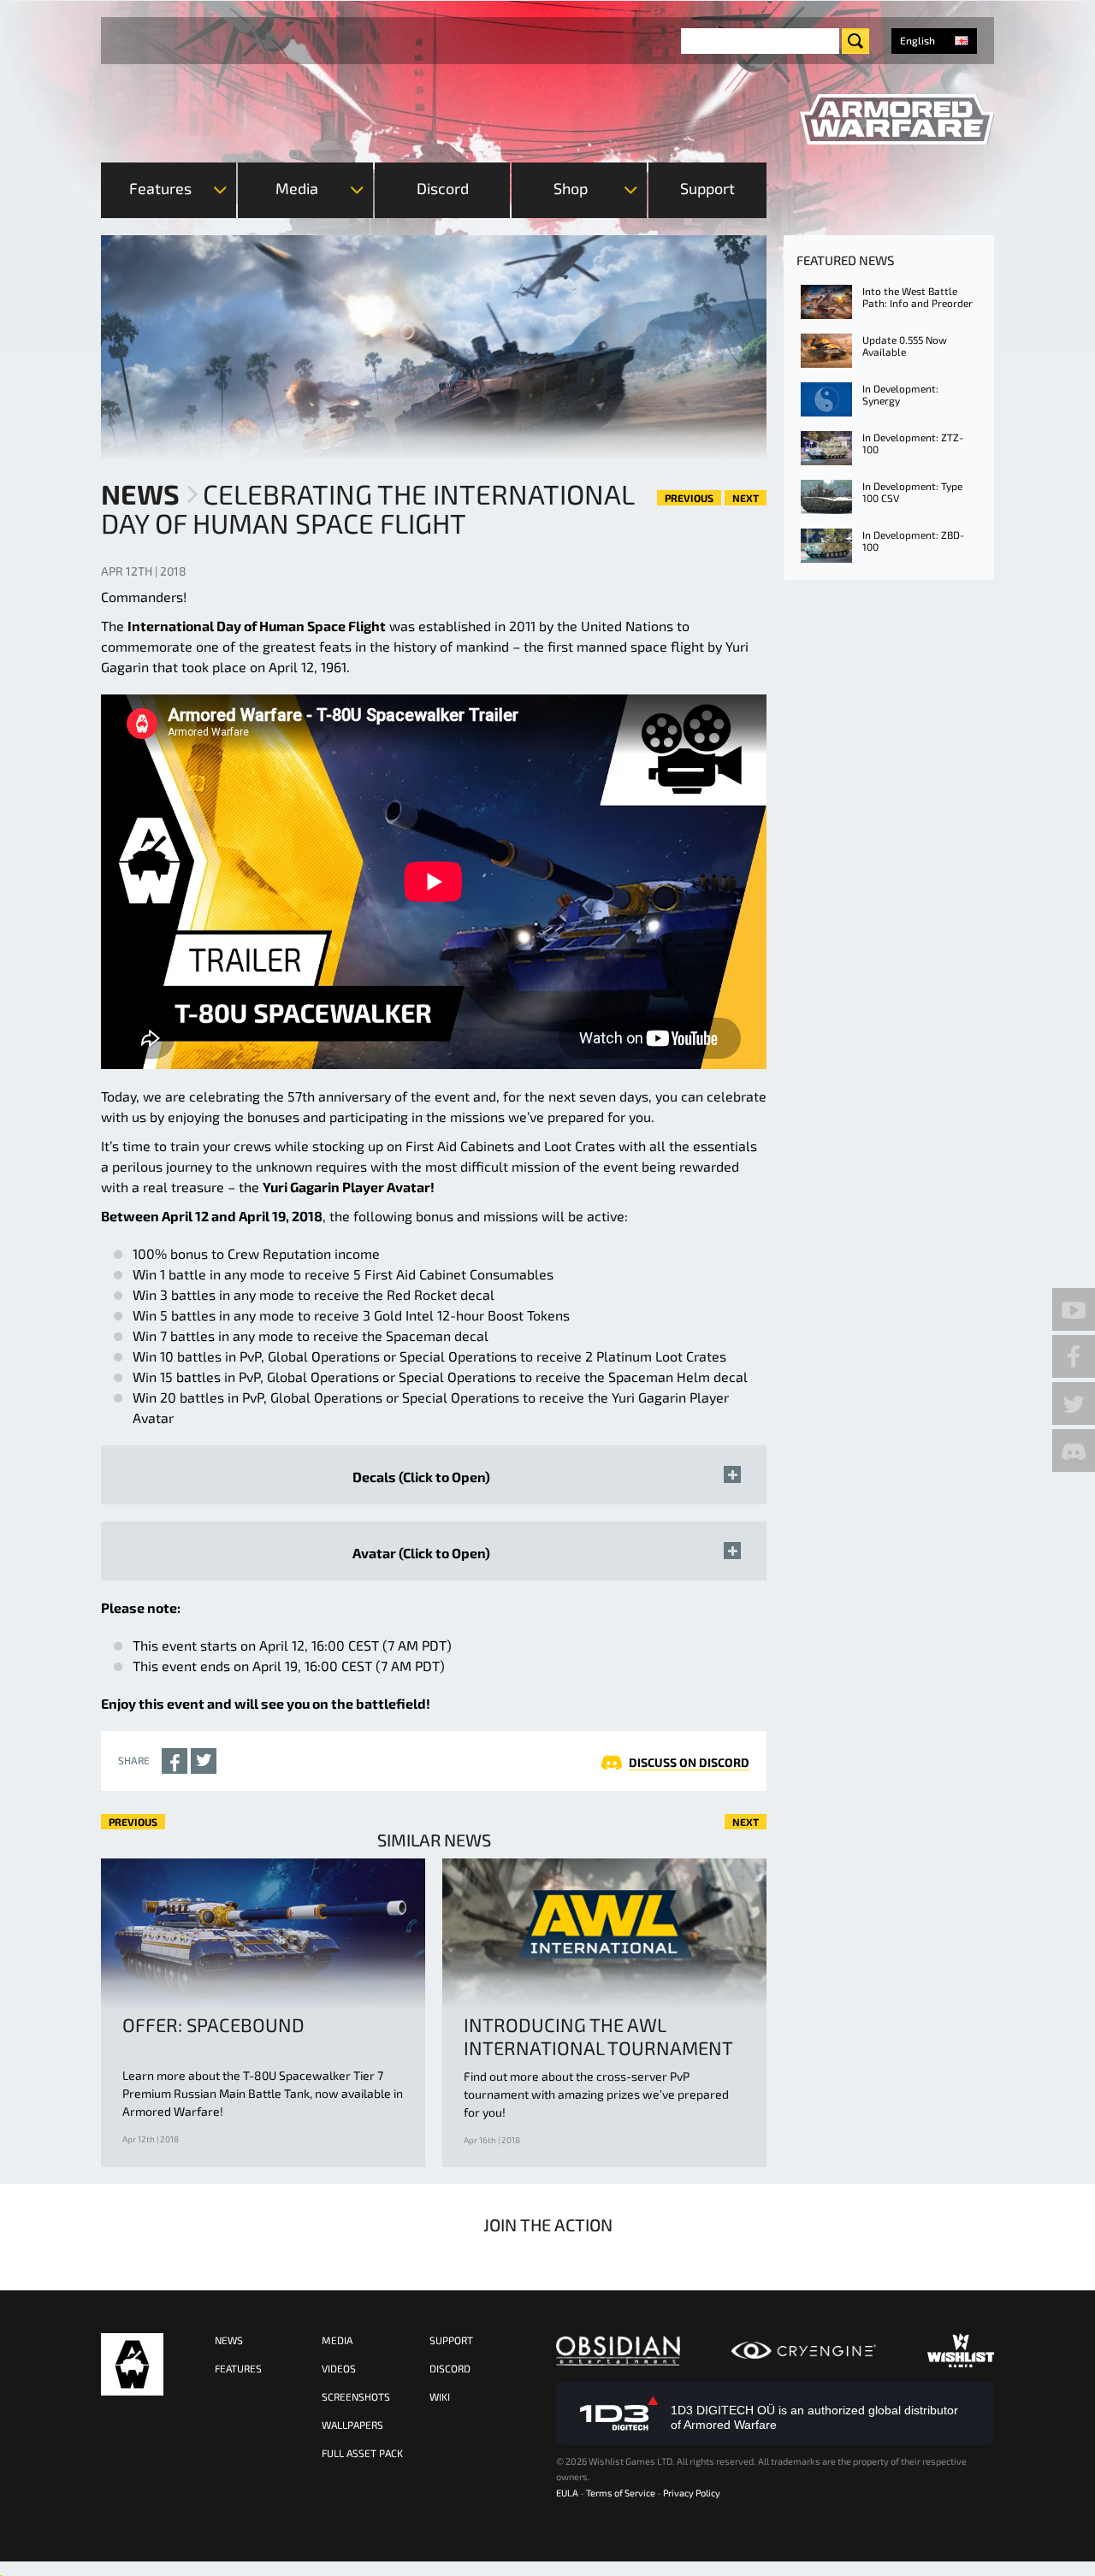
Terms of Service (621, 2493)
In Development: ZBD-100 (913, 541)
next (746, 498)
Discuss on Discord (689, 1762)
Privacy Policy (692, 2493)
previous (689, 498)
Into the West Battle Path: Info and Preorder (917, 297)
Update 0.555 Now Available (905, 346)
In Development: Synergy (900, 394)
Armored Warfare (132, 2364)
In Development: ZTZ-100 (913, 443)
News (140, 493)
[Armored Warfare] (897, 120)
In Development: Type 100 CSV (912, 492)
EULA (567, 2493)
